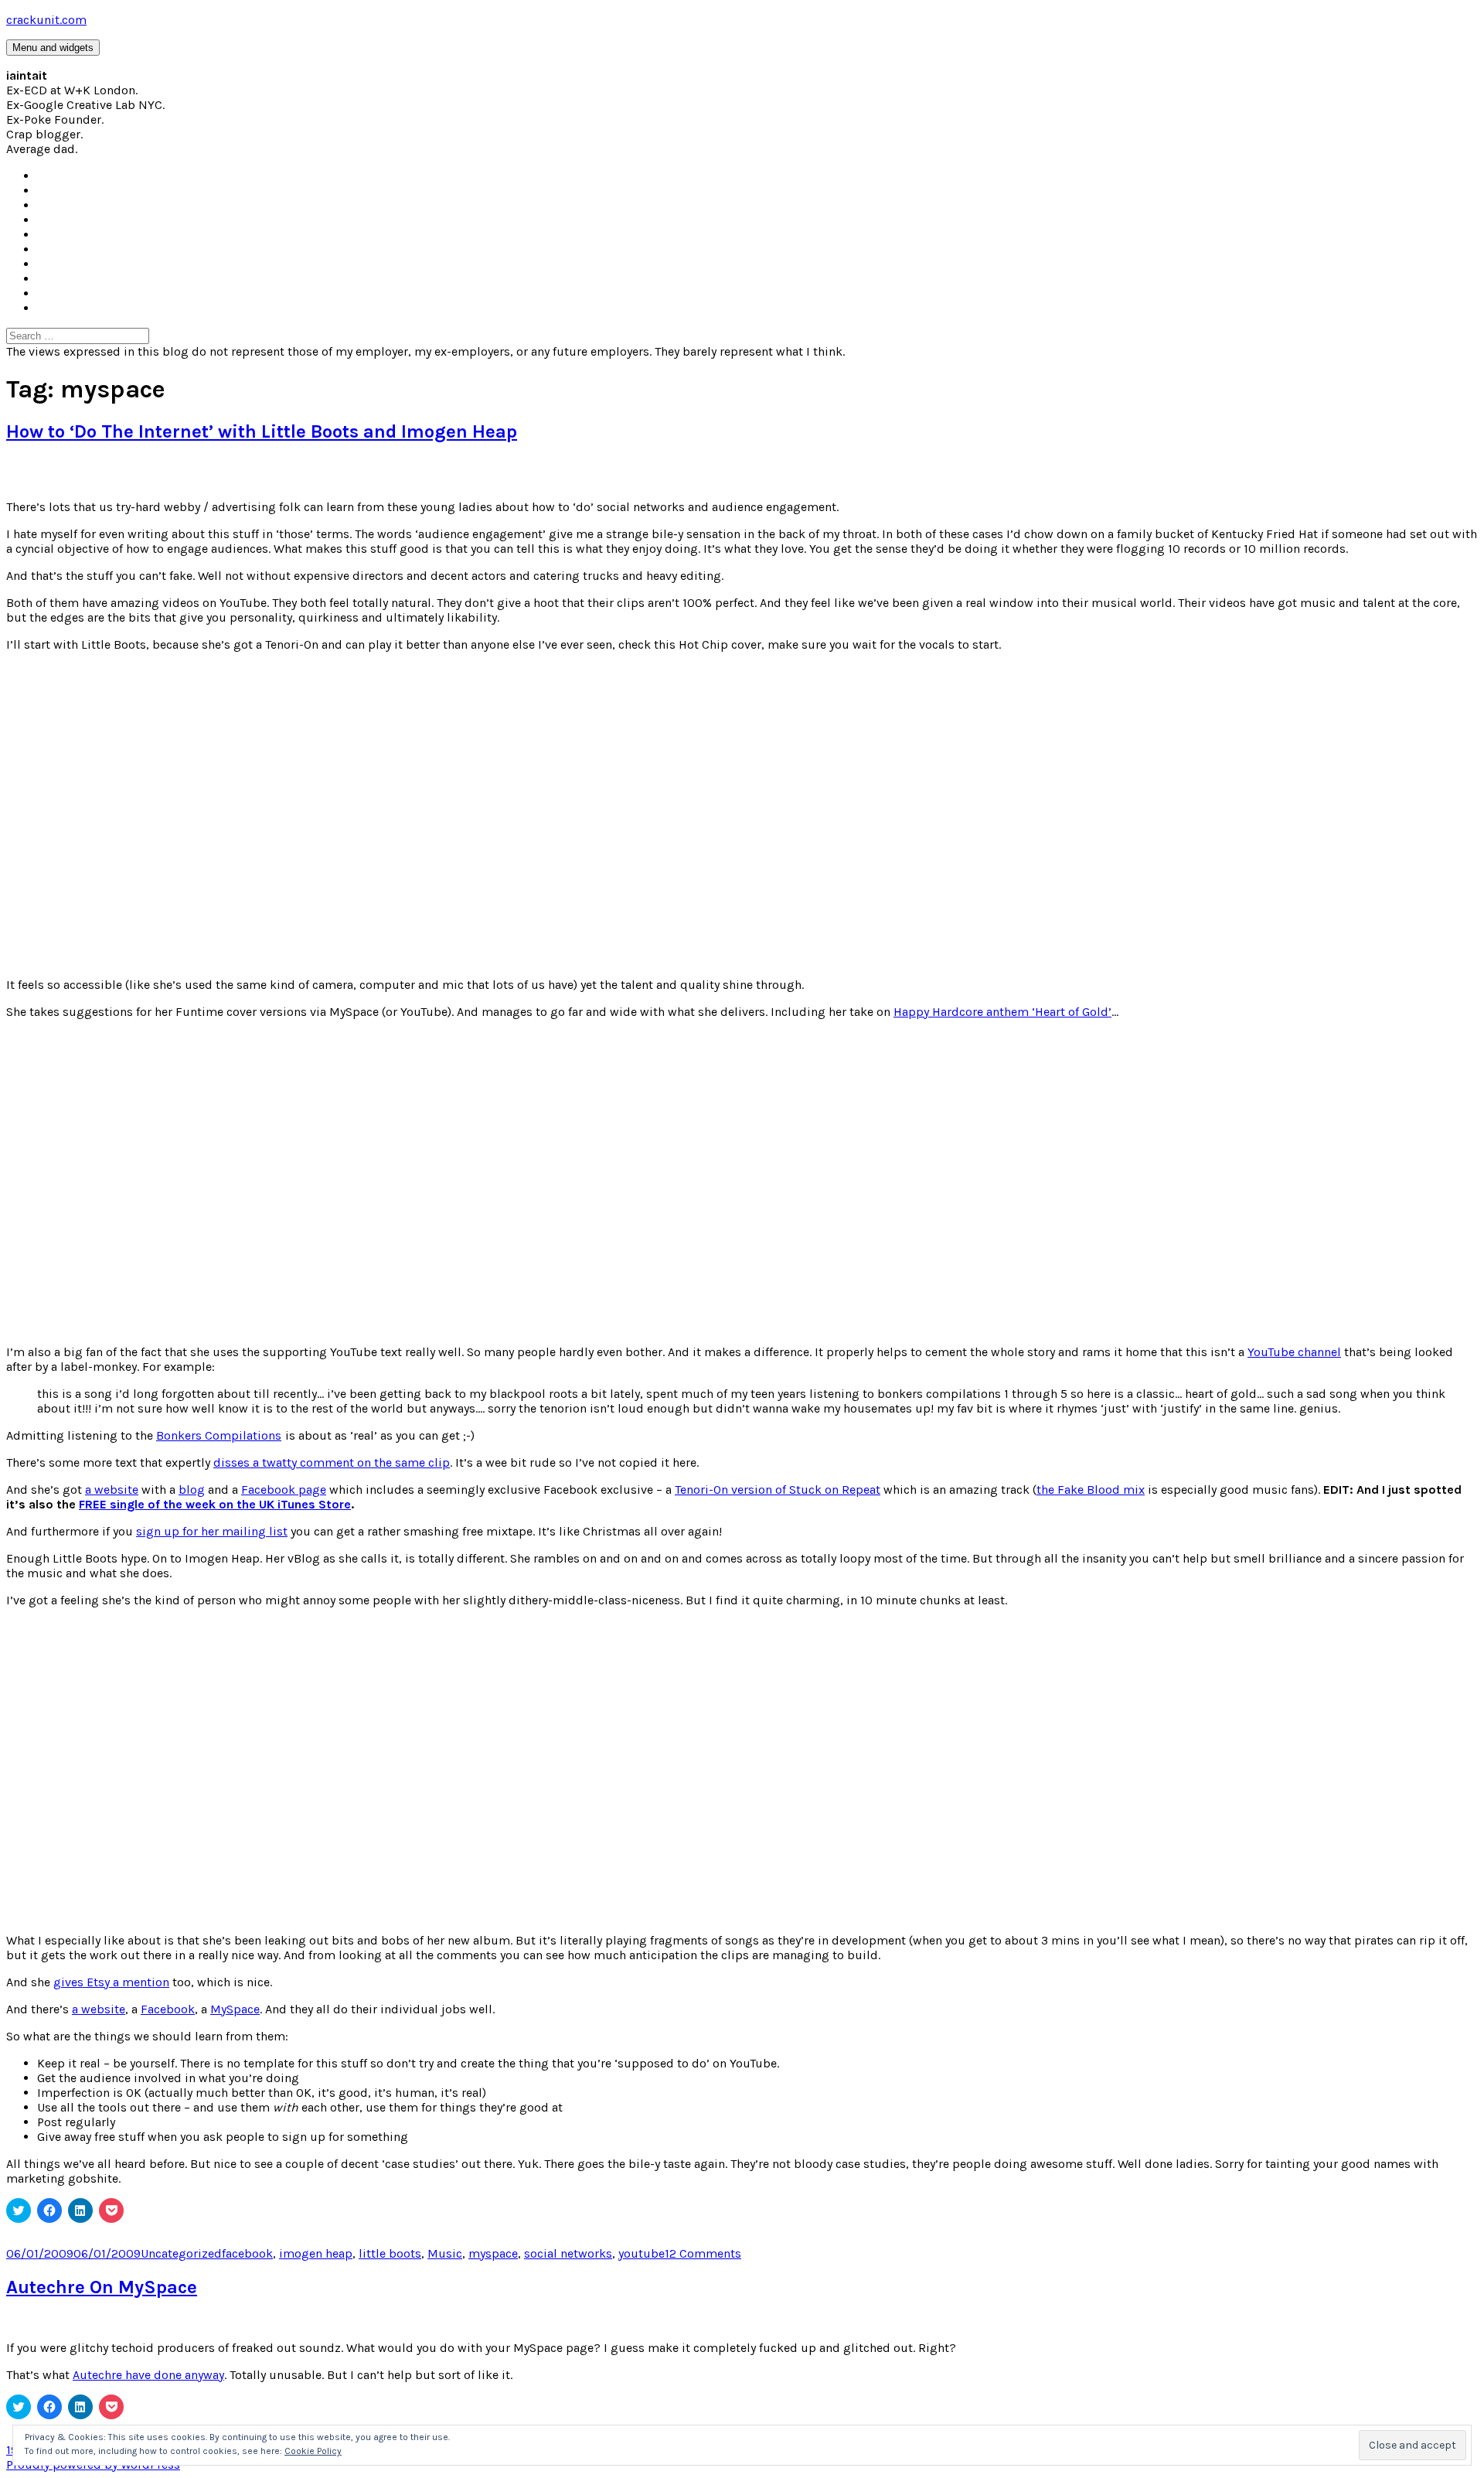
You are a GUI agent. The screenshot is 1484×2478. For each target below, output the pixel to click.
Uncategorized (181, 2253)
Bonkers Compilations (219, 1435)
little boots (390, 2253)
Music (445, 2253)
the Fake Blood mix (1091, 1490)
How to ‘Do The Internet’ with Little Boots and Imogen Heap (262, 431)
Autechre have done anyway (148, 2375)
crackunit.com (46, 20)
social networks (568, 2253)
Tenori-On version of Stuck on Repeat (778, 1490)
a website (112, 1490)
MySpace (235, 2009)
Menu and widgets (53, 48)
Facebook (168, 2009)
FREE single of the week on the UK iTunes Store (215, 1504)
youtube (642, 2253)
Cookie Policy (313, 2451)
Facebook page (284, 1490)
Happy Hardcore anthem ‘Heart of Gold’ (1002, 1012)
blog (192, 1490)
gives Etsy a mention (111, 1982)
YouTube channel (1294, 1352)
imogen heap (316, 2253)
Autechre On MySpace (102, 2287)
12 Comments (703, 2253)
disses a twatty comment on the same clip (332, 1462)
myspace (493, 2253)
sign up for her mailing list (212, 1531)
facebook (247, 2253)
